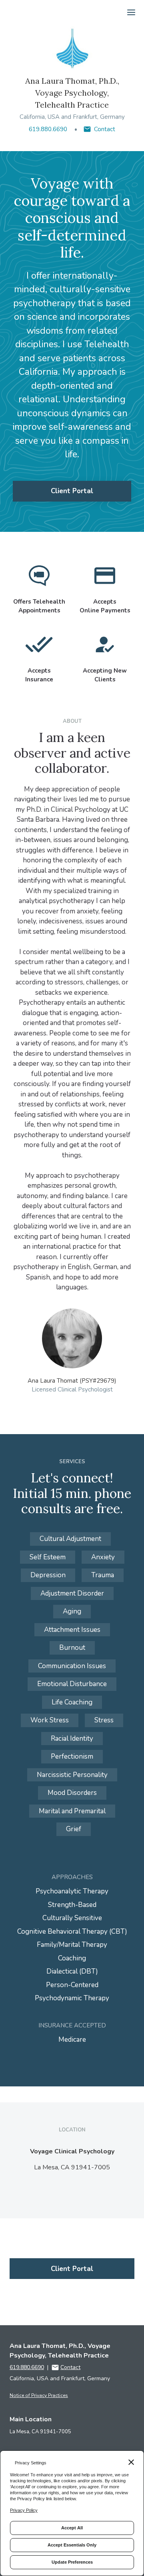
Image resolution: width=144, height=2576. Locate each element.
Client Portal (72, 491)
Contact (105, 129)
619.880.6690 (48, 129)
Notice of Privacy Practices (39, 2395)
